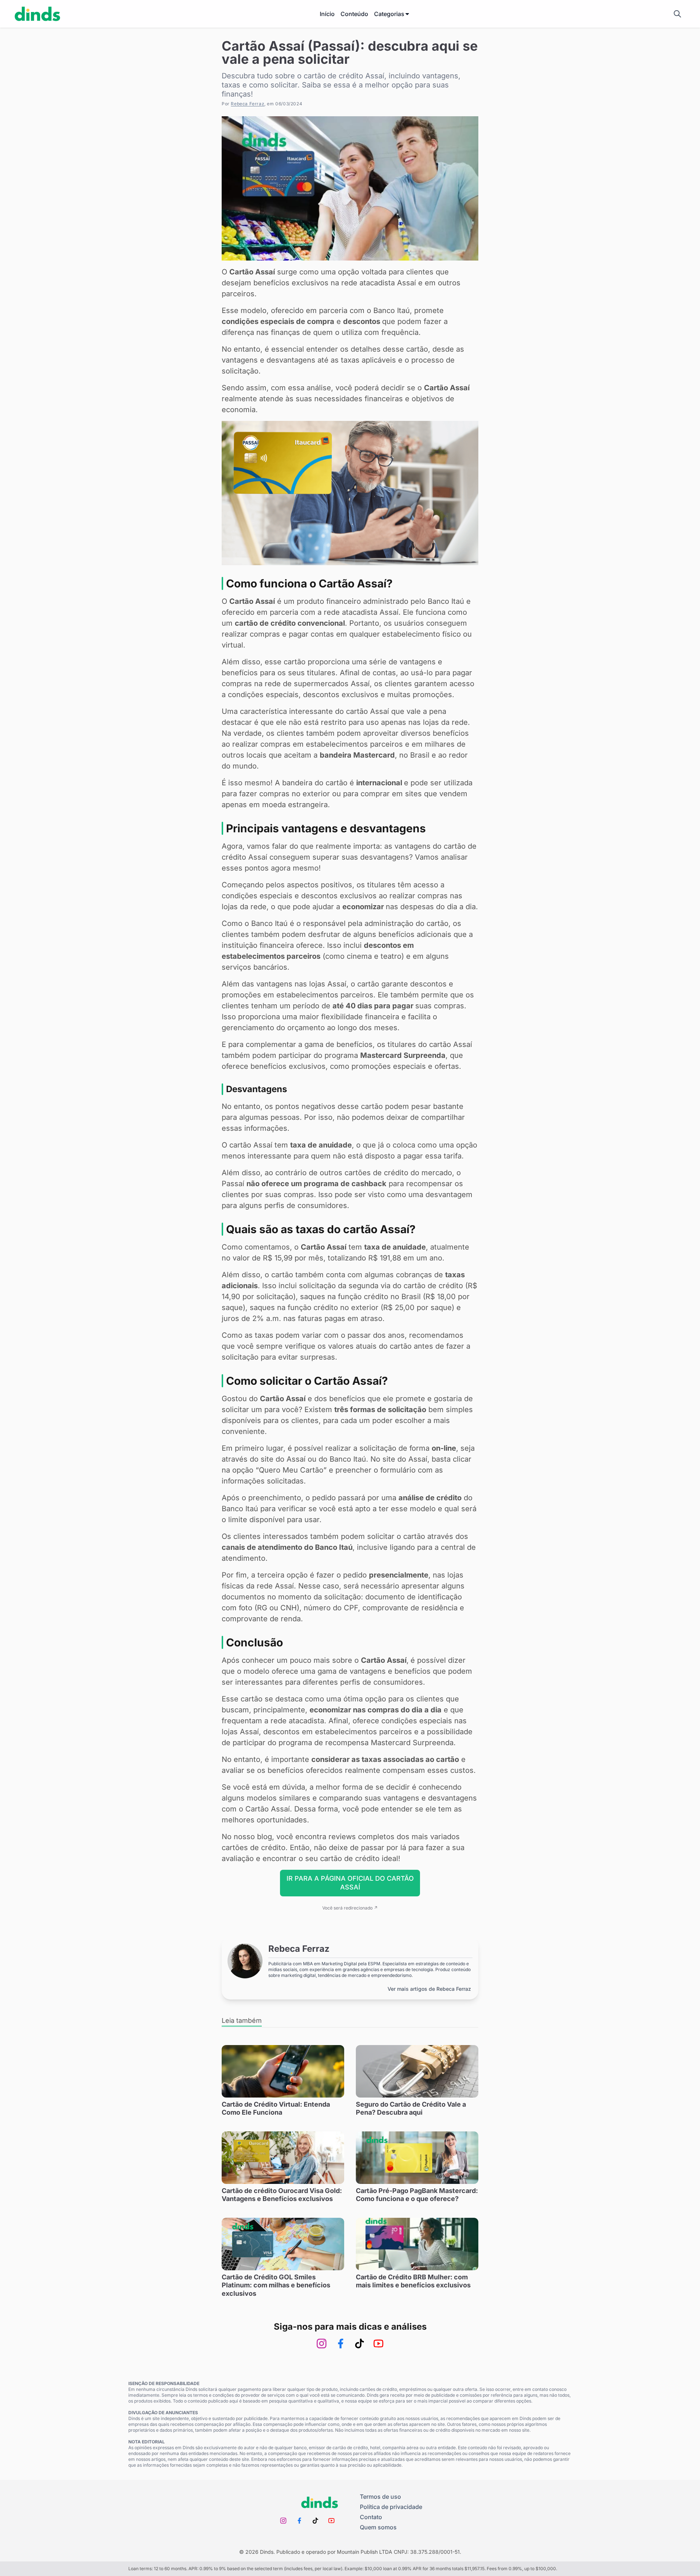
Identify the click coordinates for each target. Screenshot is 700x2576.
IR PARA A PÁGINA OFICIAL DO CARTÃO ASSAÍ (350, 1883)
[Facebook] (341, 2344)
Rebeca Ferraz (248, 104)
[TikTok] (359, 2344)
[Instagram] (322, 2344)
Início (327, 14)
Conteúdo (354, 14)
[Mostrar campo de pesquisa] (677, 14)
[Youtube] (378, 2344)
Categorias (389, 14)
